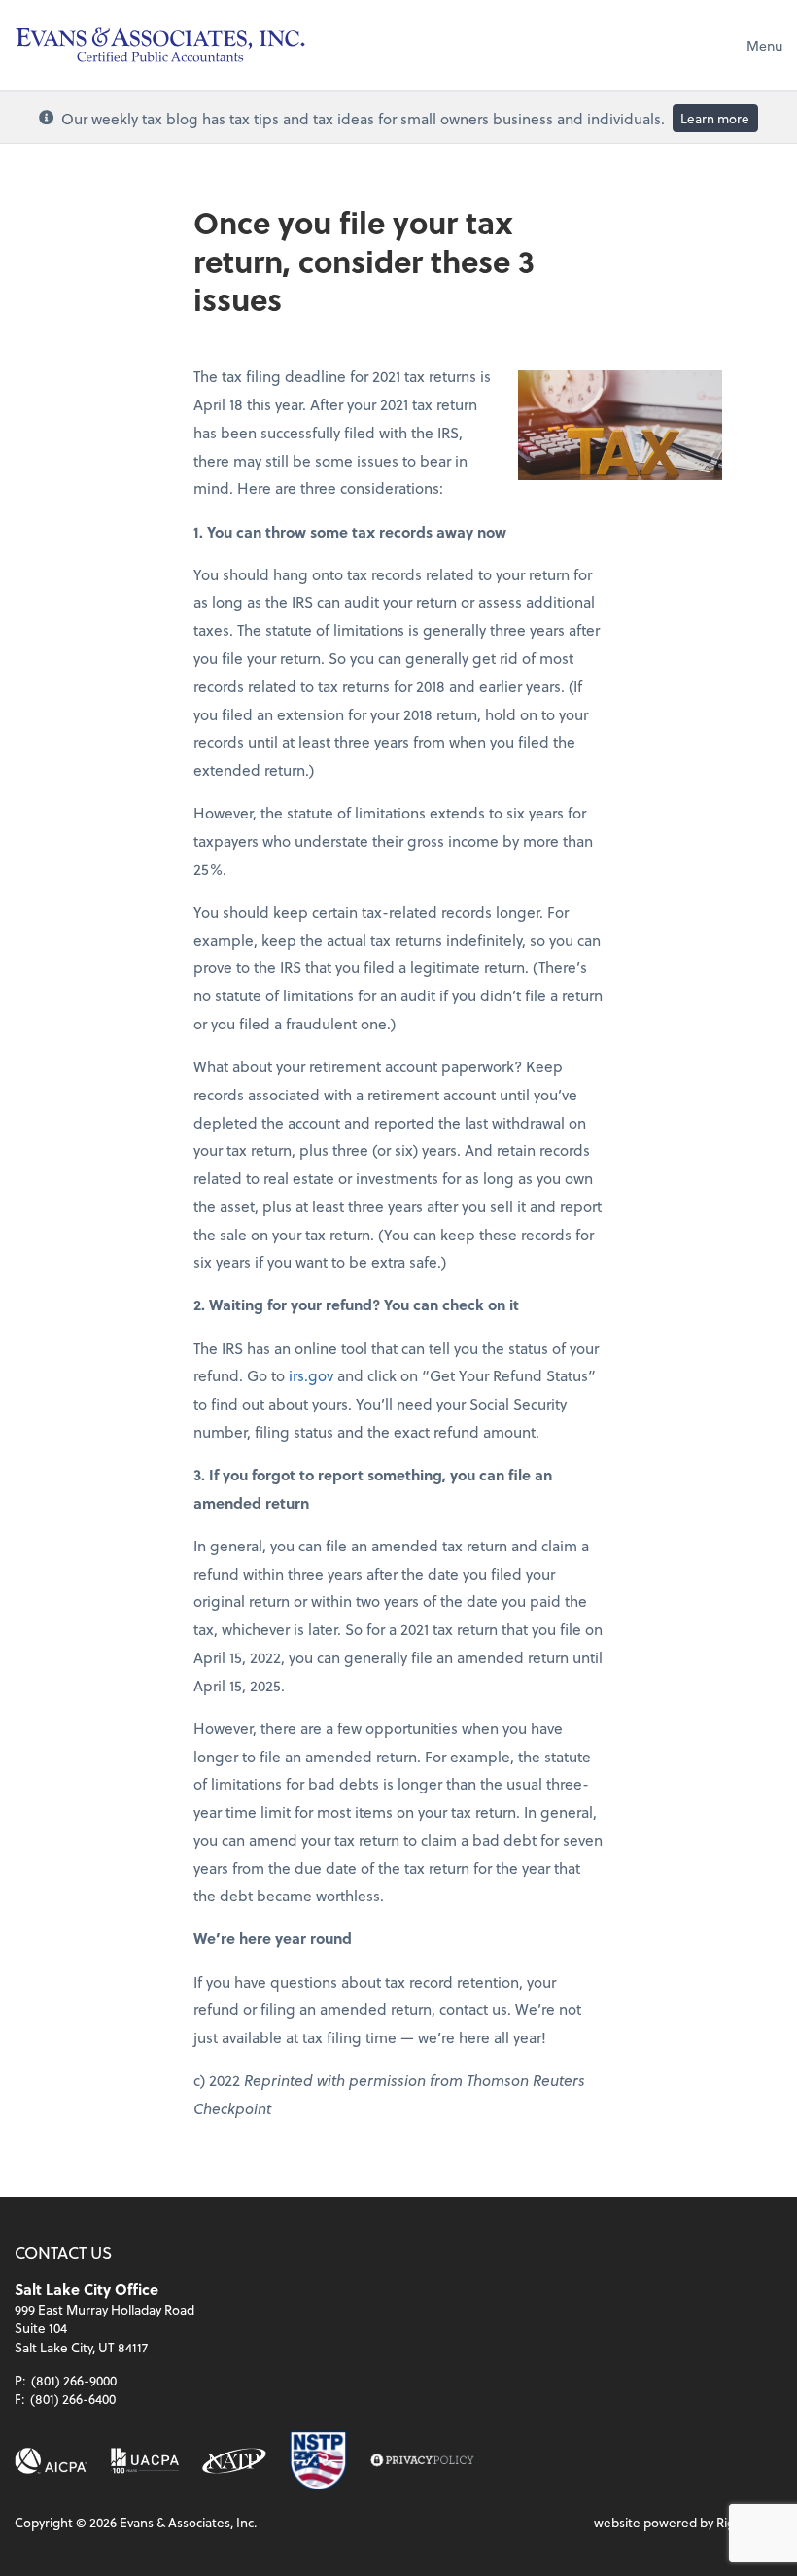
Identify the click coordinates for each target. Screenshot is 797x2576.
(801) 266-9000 (74, 2380)
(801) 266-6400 (73, 2399)
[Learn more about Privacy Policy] (422, 2461)
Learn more (715, 118)
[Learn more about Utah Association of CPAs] (145, 2461)
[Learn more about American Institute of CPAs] (51, 2461)
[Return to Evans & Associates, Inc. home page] (160, 45)
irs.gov (311, 1375)
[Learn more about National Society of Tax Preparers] (318, 2460)
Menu (764, 45)
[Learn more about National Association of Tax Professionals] (234, 2461)
